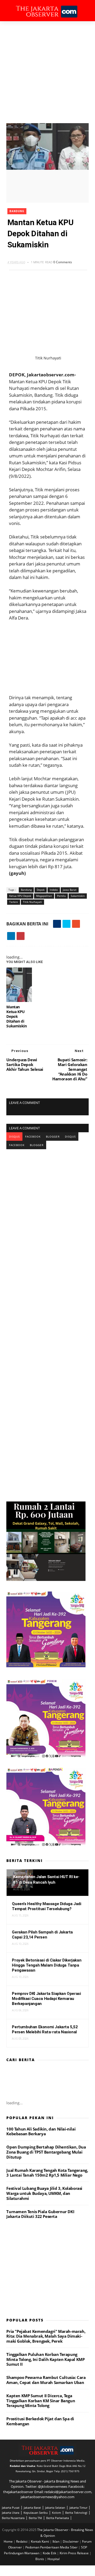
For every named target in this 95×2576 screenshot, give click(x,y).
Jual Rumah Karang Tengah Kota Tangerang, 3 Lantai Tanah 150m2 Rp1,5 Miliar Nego (47, 2173)
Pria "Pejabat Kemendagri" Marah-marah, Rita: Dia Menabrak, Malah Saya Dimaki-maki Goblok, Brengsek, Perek (46, 2336)
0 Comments (63, 262)
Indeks (54, 890)
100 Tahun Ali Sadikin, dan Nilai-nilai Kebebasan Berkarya (41, 2131)
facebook (33, 1137)
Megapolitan (44, 896)
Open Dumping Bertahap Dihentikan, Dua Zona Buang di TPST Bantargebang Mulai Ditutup (46, 2152)
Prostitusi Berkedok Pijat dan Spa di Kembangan (40, 2421)
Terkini (14, 902)
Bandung (17, 211)
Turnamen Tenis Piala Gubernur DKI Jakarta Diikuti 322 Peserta (40, 2214)
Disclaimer (71, 2541)
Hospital (54, 2559)
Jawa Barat (70, 890)
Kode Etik (50, 2553)
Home (9, 2541)
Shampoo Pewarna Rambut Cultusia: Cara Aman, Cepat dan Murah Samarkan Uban (46, 2380)
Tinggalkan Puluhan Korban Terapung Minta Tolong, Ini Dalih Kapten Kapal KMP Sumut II (45, 2359)
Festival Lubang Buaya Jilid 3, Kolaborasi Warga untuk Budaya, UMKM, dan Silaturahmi (44, 2193)
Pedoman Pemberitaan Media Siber (52, 2547)
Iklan (56, 2541)
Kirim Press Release (75, 2553)
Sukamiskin (78, 896)
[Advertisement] (47, 72)
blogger (53, 1137)
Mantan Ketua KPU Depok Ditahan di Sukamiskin (16, 1016)
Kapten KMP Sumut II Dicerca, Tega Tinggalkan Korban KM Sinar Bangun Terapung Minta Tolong (41, 2401)
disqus (14, 1137)
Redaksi (22, 2541)
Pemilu (61, 896)
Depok (41, 890)
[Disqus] (47, 1215)
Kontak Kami (40, 2541)
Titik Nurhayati (32, 902)
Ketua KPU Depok (20, 896)
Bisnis (40, 2559)
